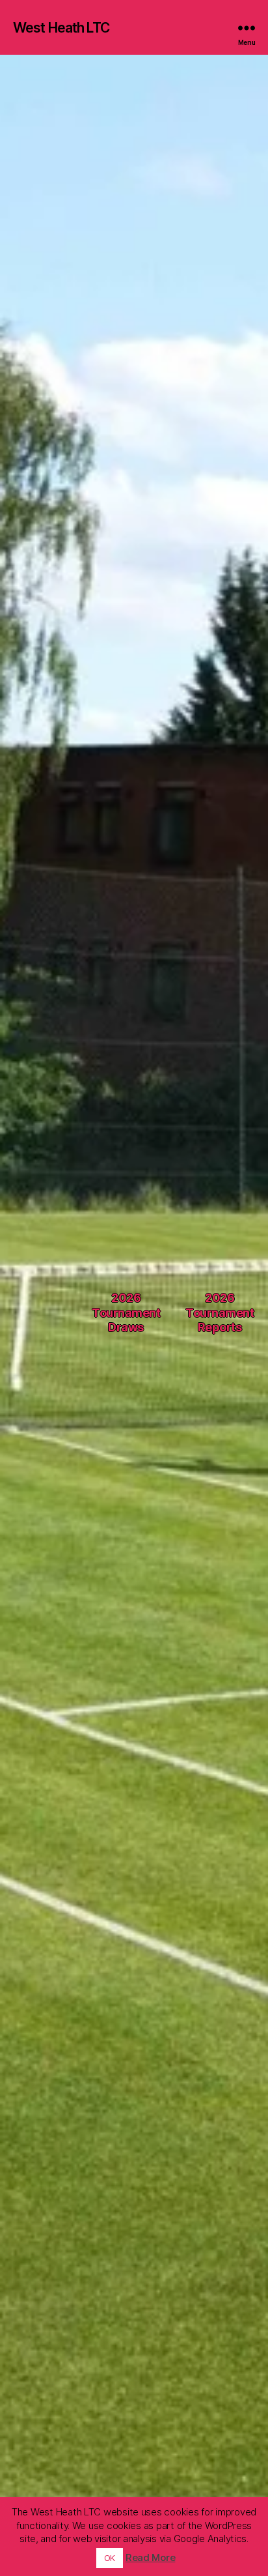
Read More (151, 2557)
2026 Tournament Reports (220, 1312)
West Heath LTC (61, 28)
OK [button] (110, 2558)
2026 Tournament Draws (126, 1312)
